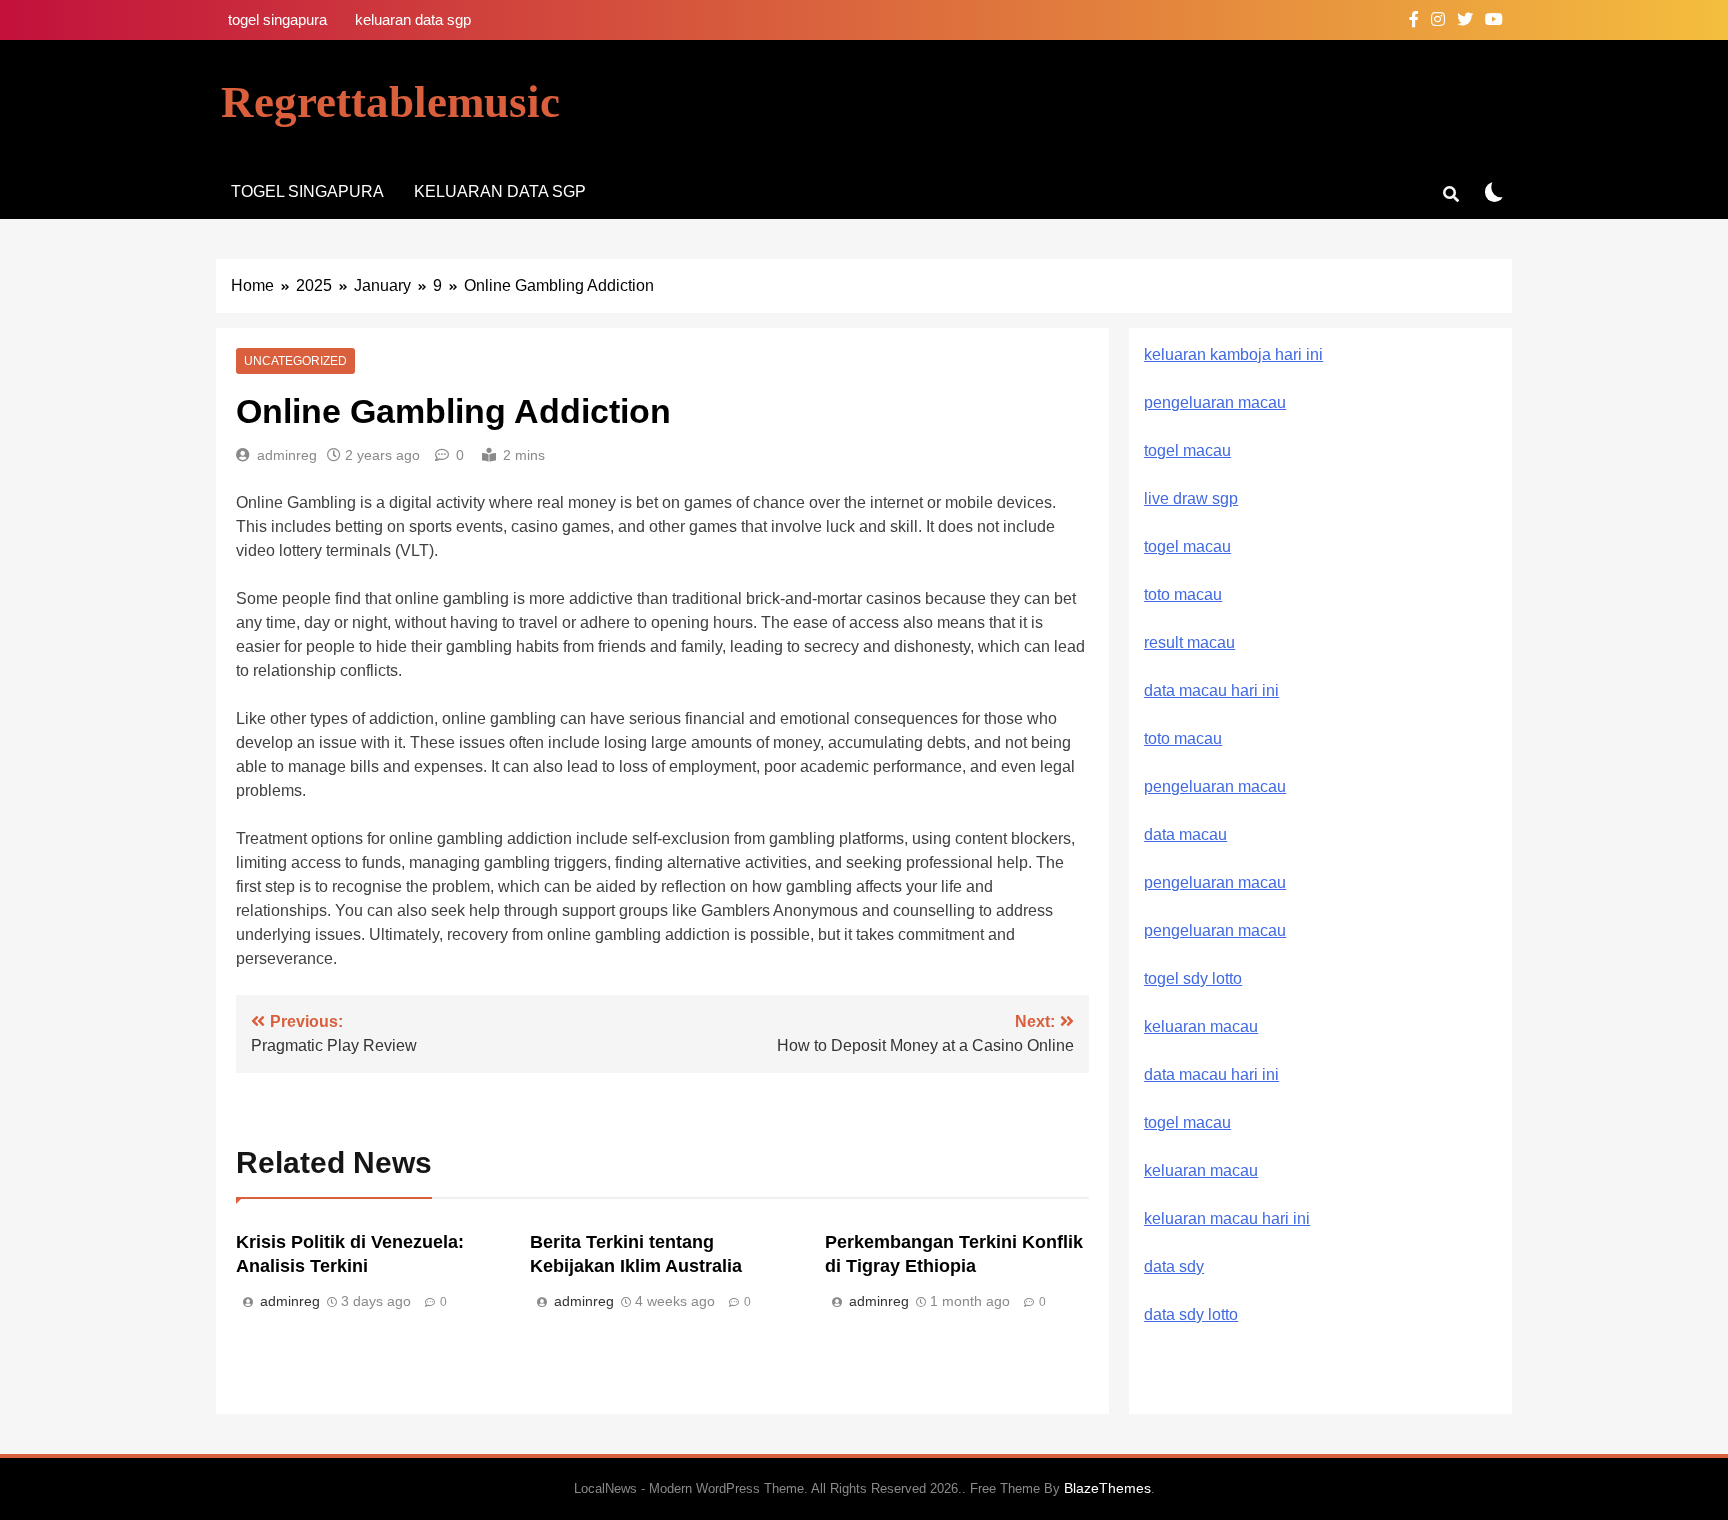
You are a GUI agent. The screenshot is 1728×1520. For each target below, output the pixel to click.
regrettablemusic (390, 102)
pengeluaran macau (1215, 882)
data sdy (1174, 1266)
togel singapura (277, 19)
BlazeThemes (1107, 1488)
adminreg (287, 455)
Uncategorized (295, 361)
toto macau (1183, 594)
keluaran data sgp (413, 19)
